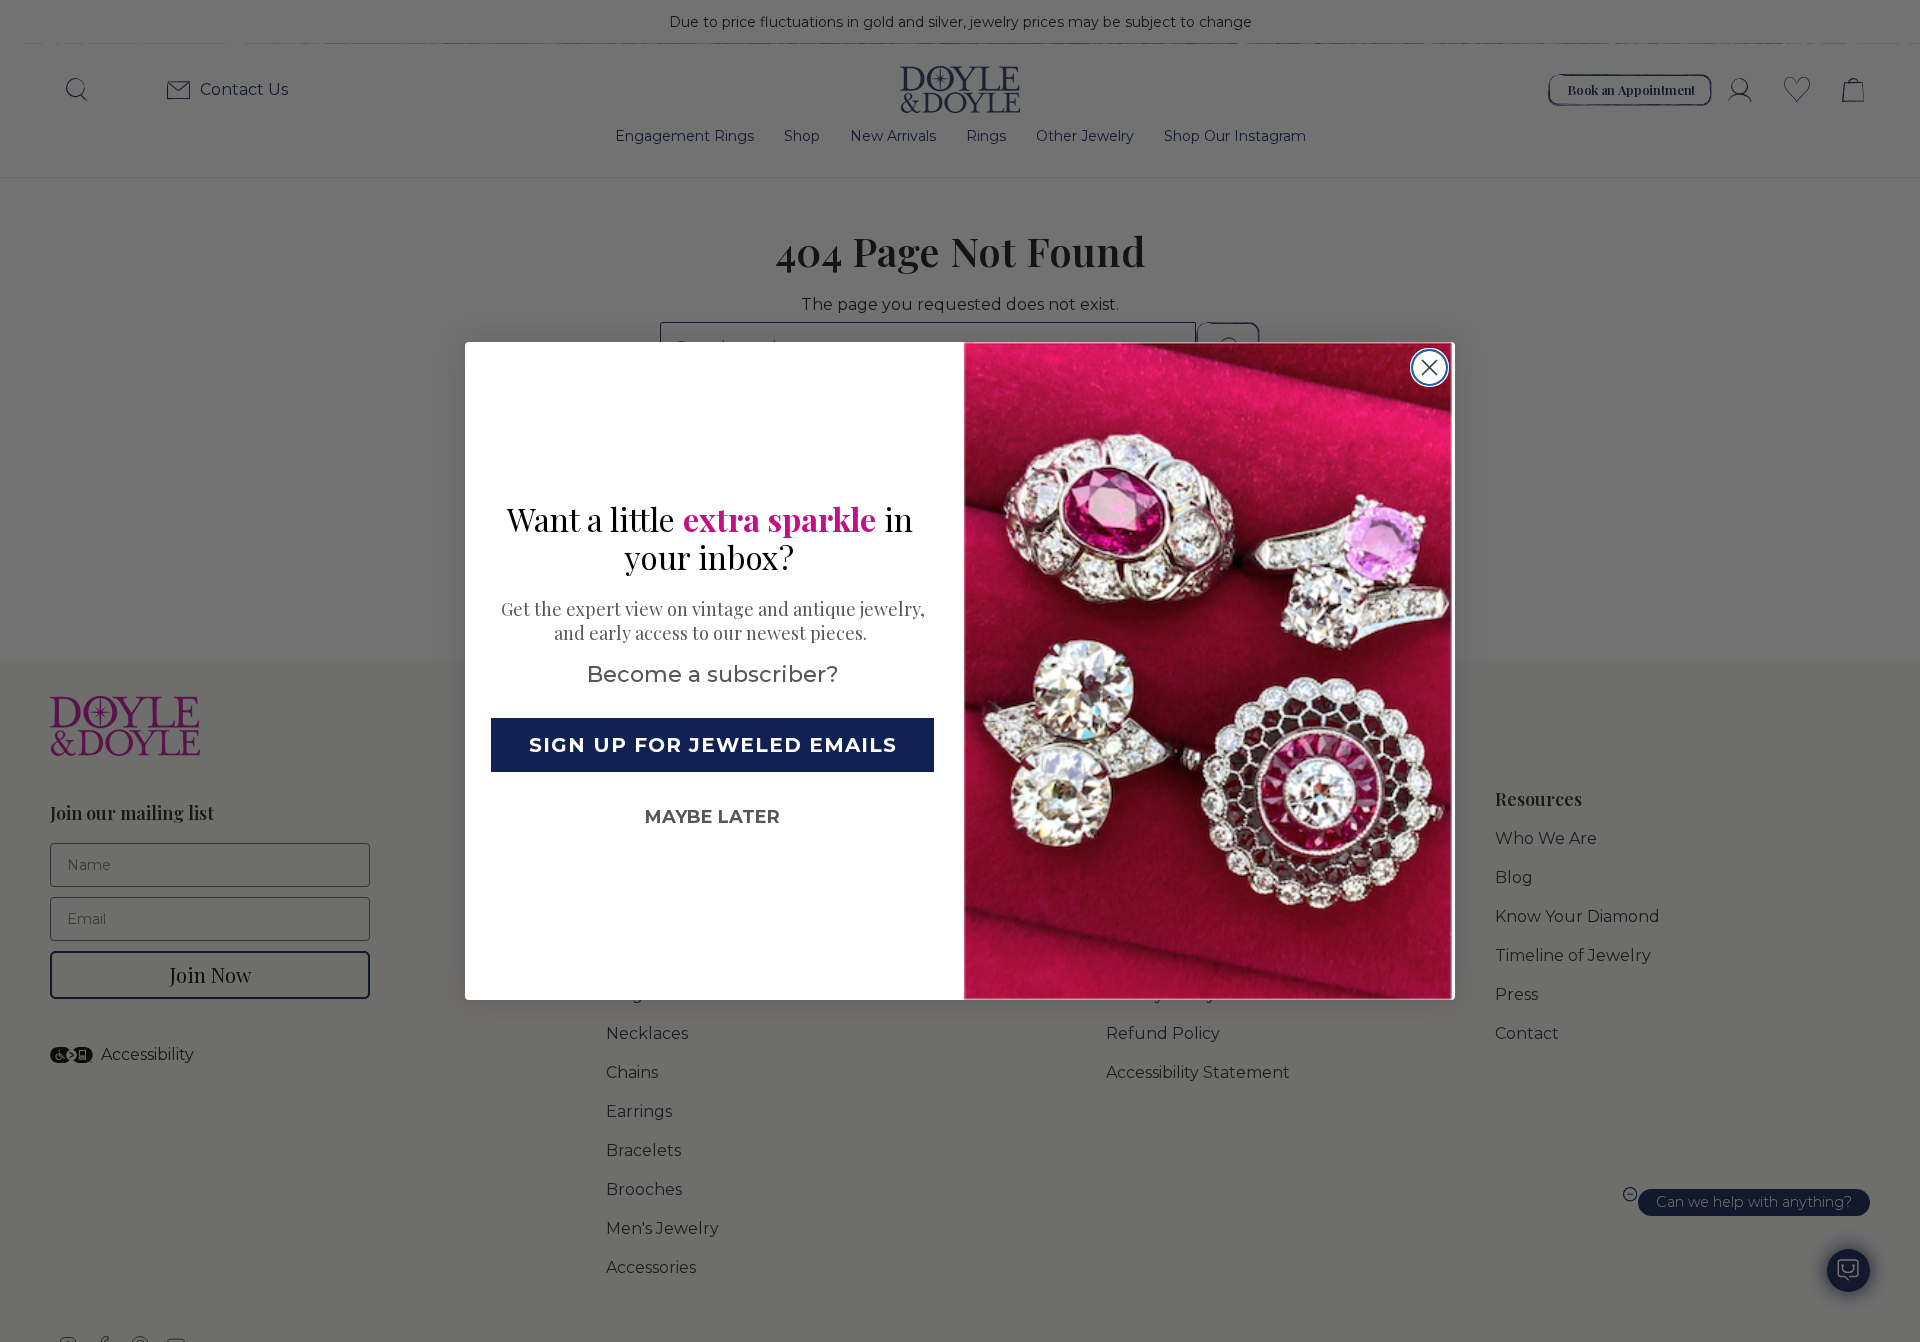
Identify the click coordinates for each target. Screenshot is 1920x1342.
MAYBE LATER (712, 817)
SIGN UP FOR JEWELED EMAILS (713, 745)
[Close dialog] (1429, 367)
